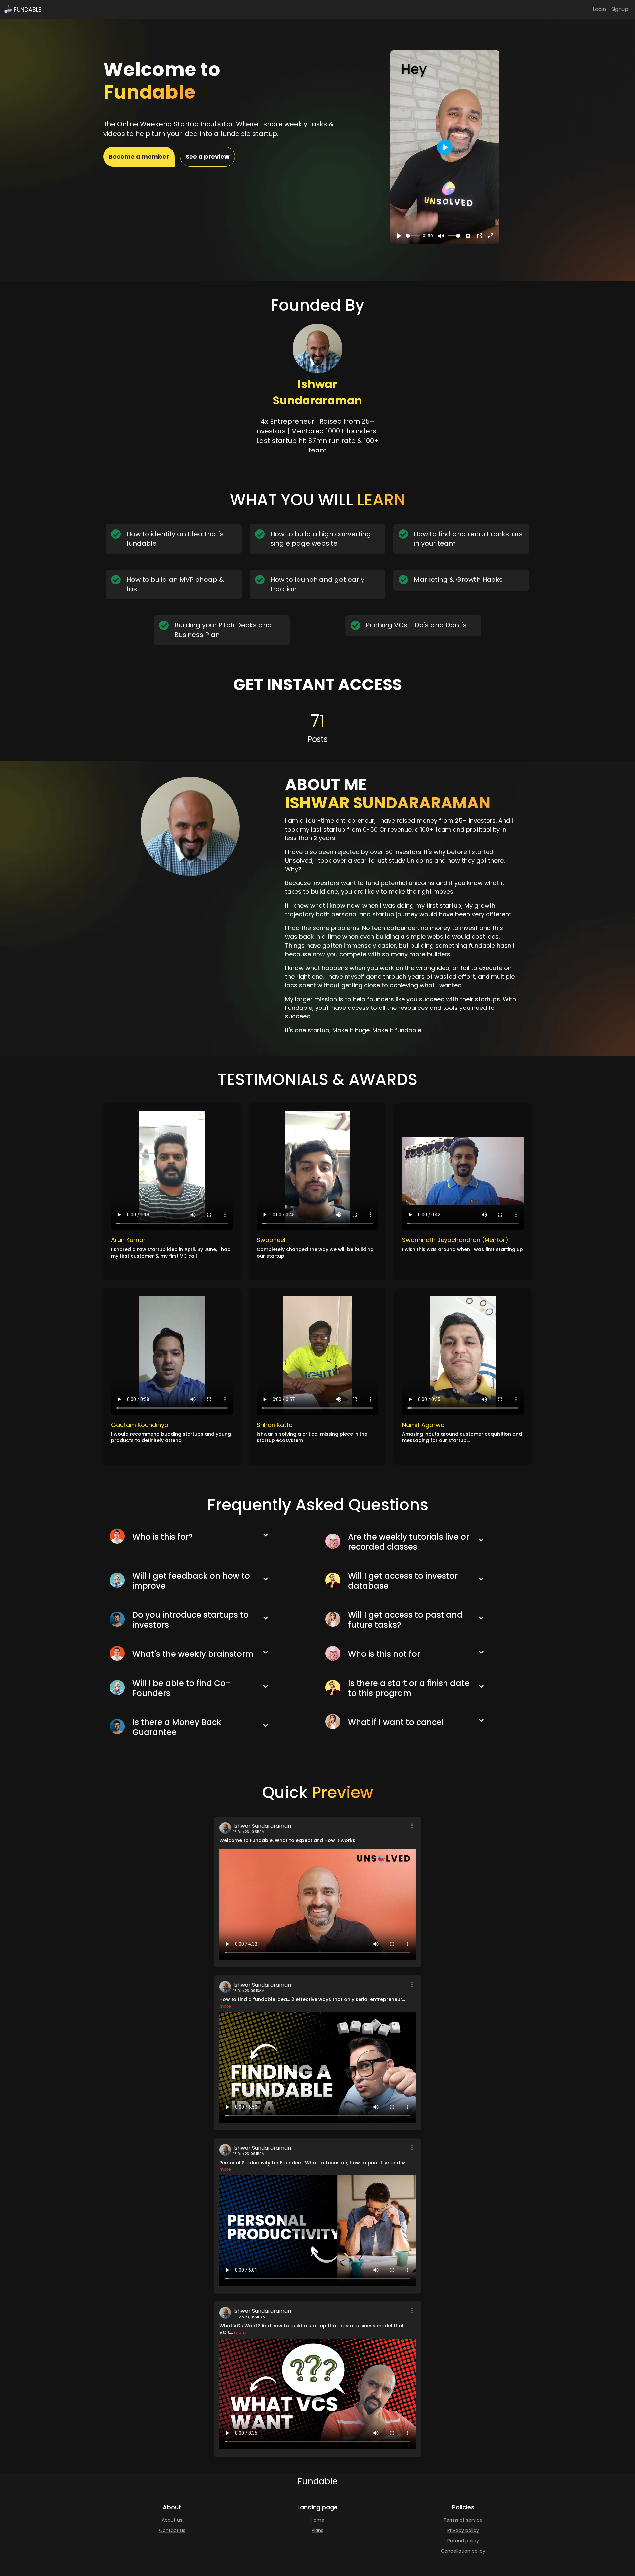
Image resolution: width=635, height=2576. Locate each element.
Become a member (139, 157)
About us (172, 2520)
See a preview (208, 157)
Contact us (172, 2530)
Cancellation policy (463, 2551)
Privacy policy (463, 2530)
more (225, 2006)
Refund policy (463, 2541)
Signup (620, 9)
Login (599, 9)
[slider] (413, 236)
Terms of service (463, 2520)
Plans (317, 2530)
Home (317, 2520)
